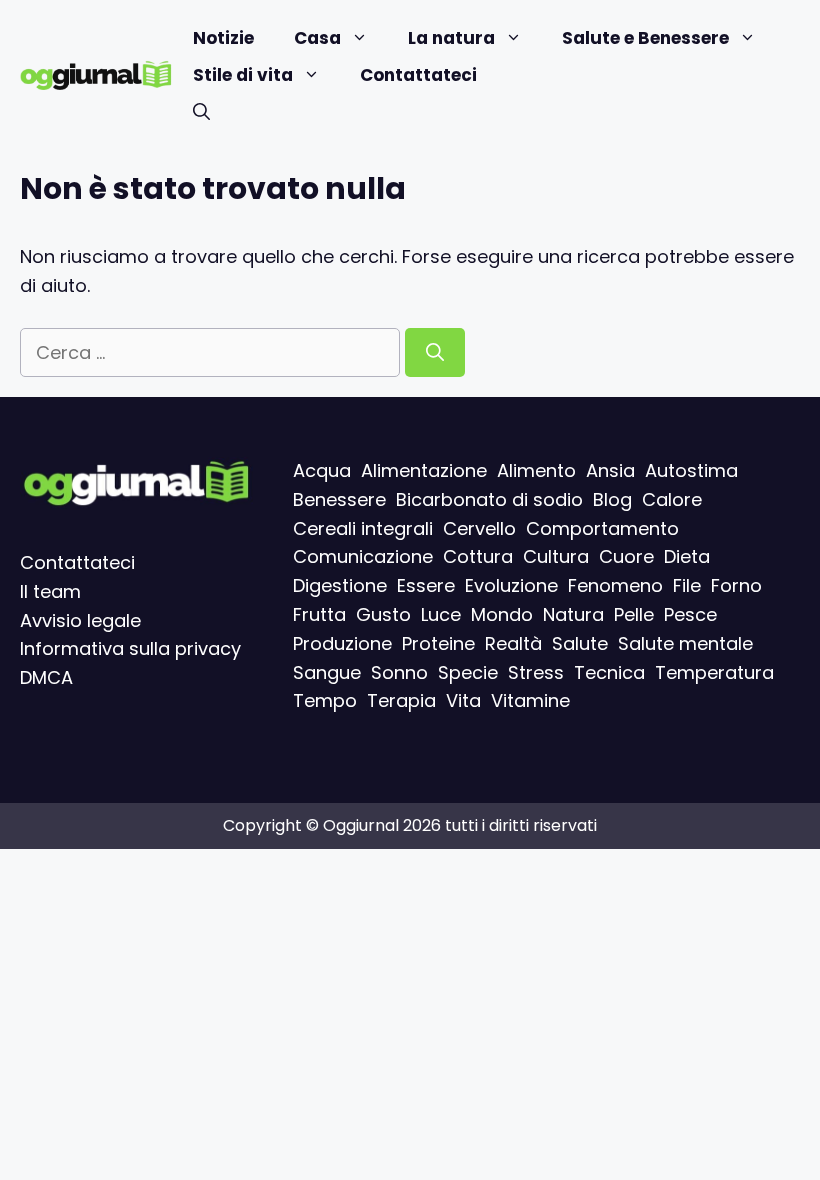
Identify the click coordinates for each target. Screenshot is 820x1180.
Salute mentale (685, 642)
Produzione (342, 642)
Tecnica (609, 671)
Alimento (536, 470)
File (687, 585)
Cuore (626, 556)
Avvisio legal (75, 619)
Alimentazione (424, 470)
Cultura (556, 556)
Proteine (438, 642)
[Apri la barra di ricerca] (201, 112)
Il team (50, 590)
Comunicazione (363, 556)
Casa (317, 38)
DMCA (46, 677)
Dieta (687, 556)
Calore (672, 498)
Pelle (634, 614)
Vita (463, 700)
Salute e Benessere (645, 38)
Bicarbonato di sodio (489, 498)
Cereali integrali (363, 527)
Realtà (513, 642)
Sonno (399, 671)
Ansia (610, 470)
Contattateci (418, 75)
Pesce (690, 614)
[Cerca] (435, 352)
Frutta (319, 614)
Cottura (478, 556)
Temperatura (714, 671)
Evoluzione (511, 585)
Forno (736, 585)
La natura (451, 38)
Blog (612, 498)
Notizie (223, 38)
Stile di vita (243, 75)
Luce (441, 614)
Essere (426, 585)
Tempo (325, 700)
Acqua (322, 470)
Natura (573, 614)
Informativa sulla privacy (130, 648)
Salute (580, 642)
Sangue (327, 671)
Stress (536, 671)
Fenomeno (615, 585)
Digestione (340, 585)
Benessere (339, 498)
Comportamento (602, 527)
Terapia (401, 700)
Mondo (502, 614)
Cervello (479, 527)
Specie (468, 671)
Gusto (383, 614)
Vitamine (530, 700)
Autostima (691, 470)
